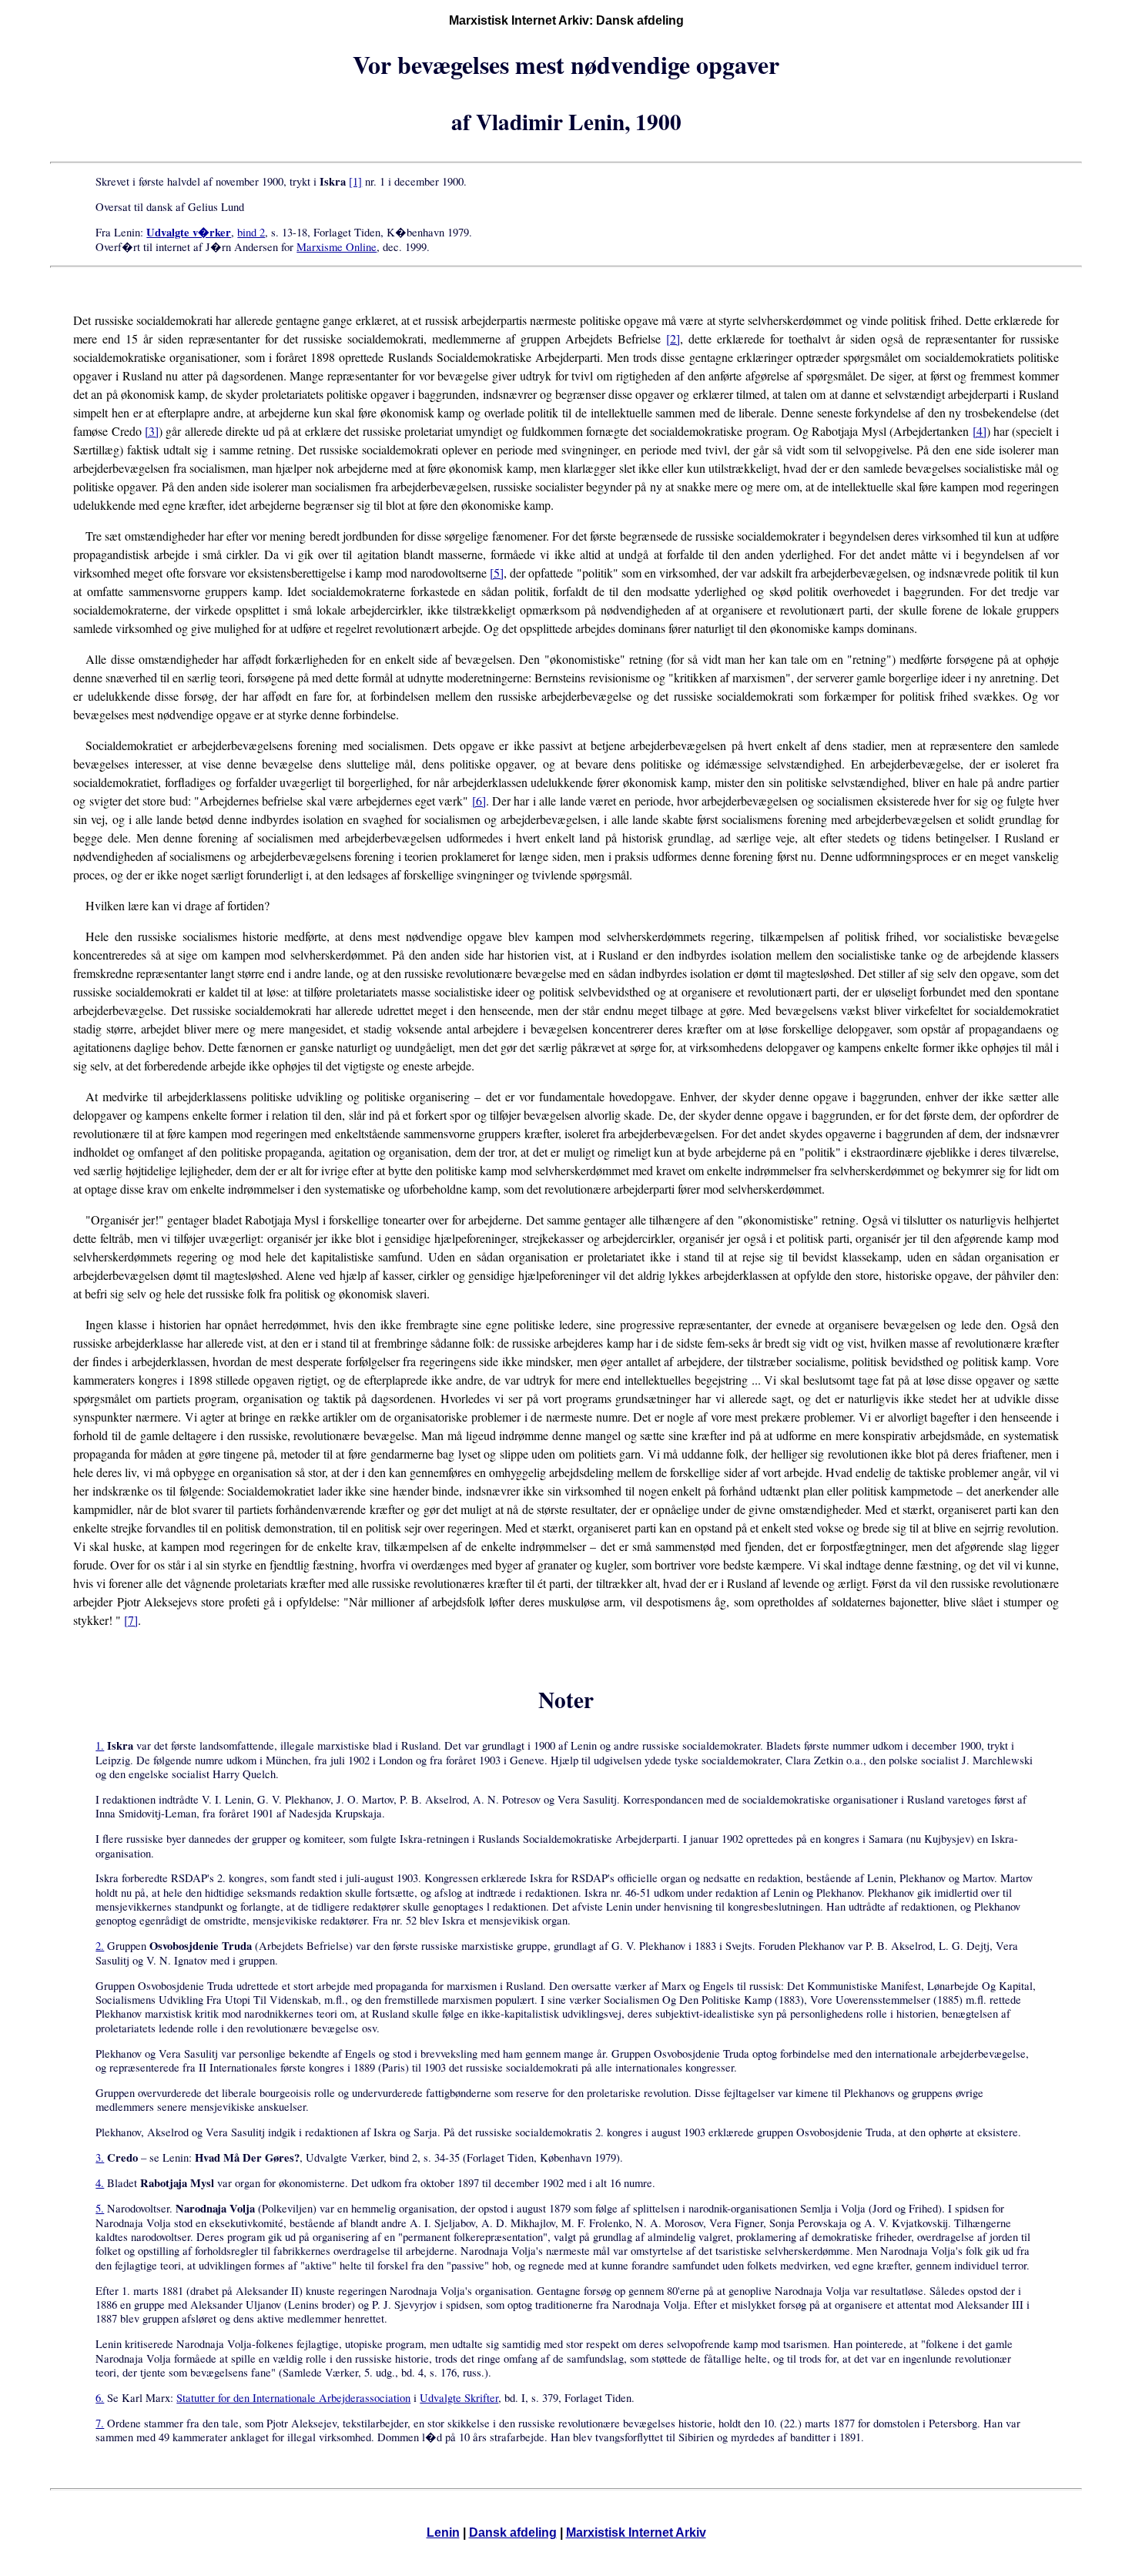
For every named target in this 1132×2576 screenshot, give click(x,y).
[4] (980, 431)
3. (100, 2157)
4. (100, 2183)
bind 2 (251, 232)
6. (100, 2398)
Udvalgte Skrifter (459, 2398)
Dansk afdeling (513, 2532)
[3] (152, 431)
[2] (673, 338)
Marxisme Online (337, 247)
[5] (497, 573)
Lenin (443, 2532)
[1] (355, 181)
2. (100, 1946)
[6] (479, 801)
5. (100, 2208)
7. (100, 2423)
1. (100, 1745)
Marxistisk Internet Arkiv (636, 2532)
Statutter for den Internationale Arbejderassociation (293, 2398)
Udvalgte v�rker (189, 232)
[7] (131, 1620)
